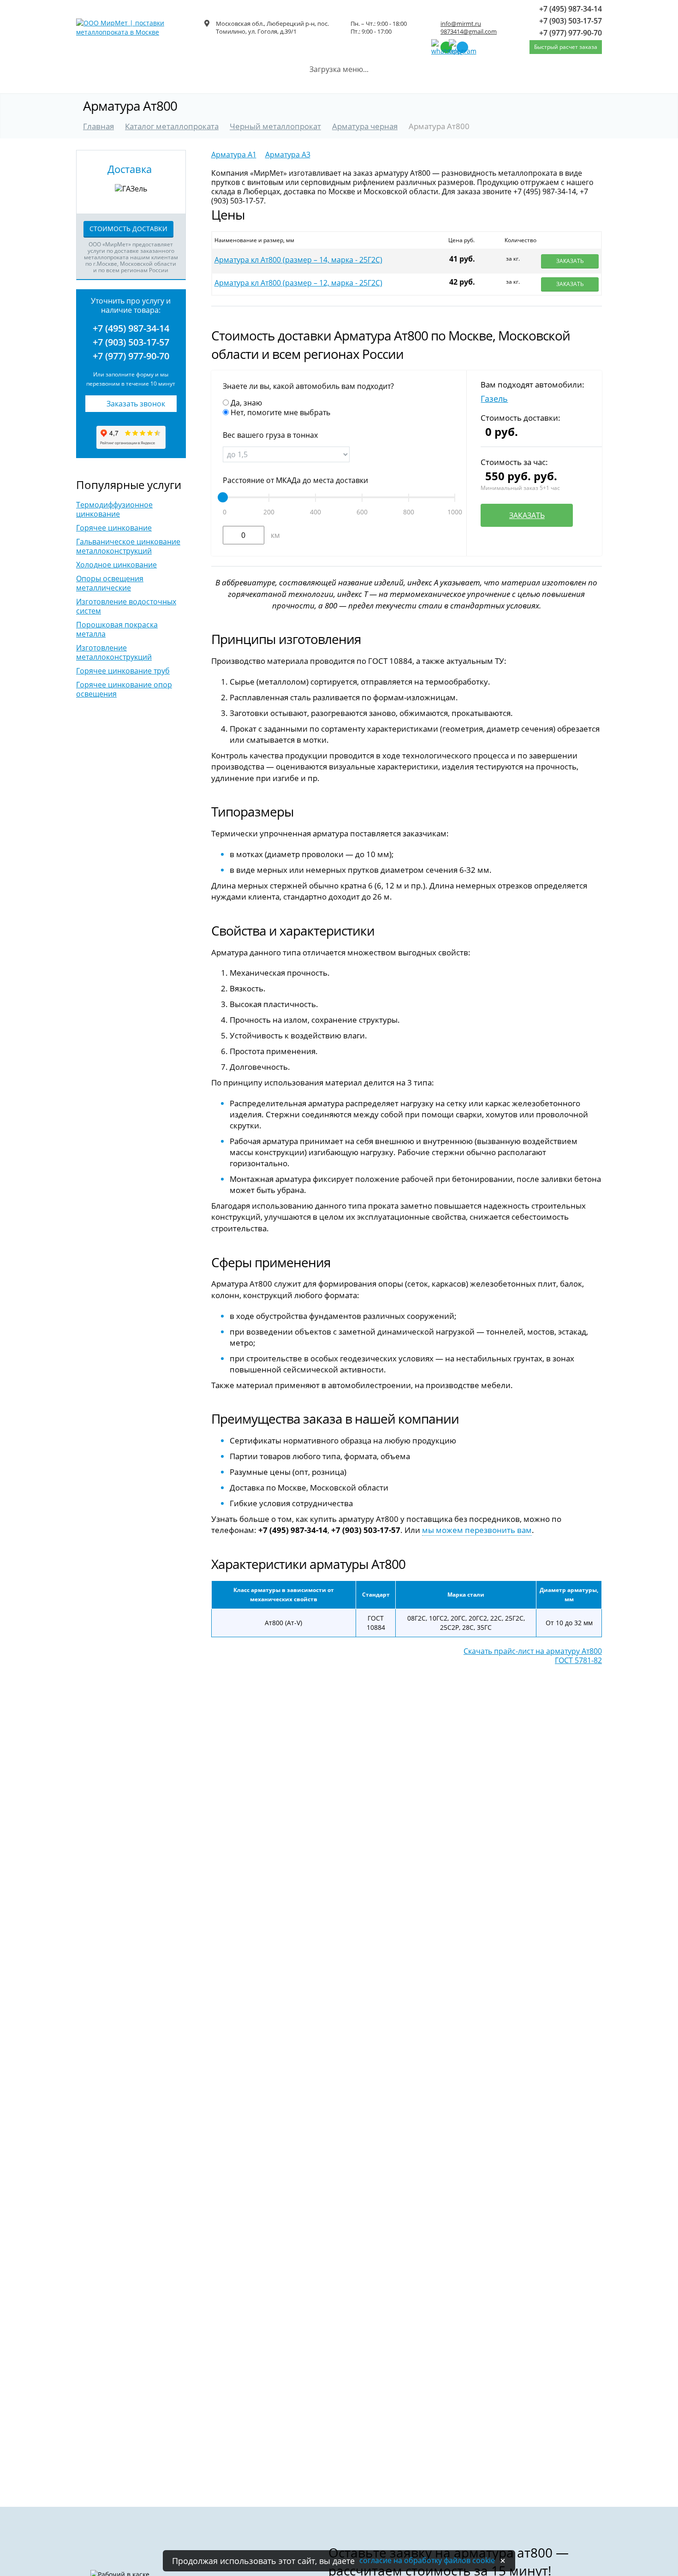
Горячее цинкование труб (123, 671)
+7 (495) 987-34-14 (131, 328)
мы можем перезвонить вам (477, 1530)
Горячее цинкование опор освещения (124, 689)
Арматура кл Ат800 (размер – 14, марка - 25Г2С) (298, 260)
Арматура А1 (234, 155)
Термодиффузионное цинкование (114, 509)
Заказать (570, 261)
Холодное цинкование (116, 565)
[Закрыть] (503, 2561)
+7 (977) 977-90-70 (131, 356)
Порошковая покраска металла (117, 629)
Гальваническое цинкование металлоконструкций (128, 546)
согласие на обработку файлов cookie (427, 2560)
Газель (494, 399)
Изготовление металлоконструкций (114, 652)
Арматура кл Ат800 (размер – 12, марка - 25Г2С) (298, 283)
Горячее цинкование (114, 528)
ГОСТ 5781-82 (578, 1660)
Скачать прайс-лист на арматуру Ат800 (533, 1651)
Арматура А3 (288, 155)
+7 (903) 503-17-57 (131, 342)
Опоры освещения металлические (110, 583)
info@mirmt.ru (461, 24)
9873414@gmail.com (469, 31)
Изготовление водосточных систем (126, 606)
